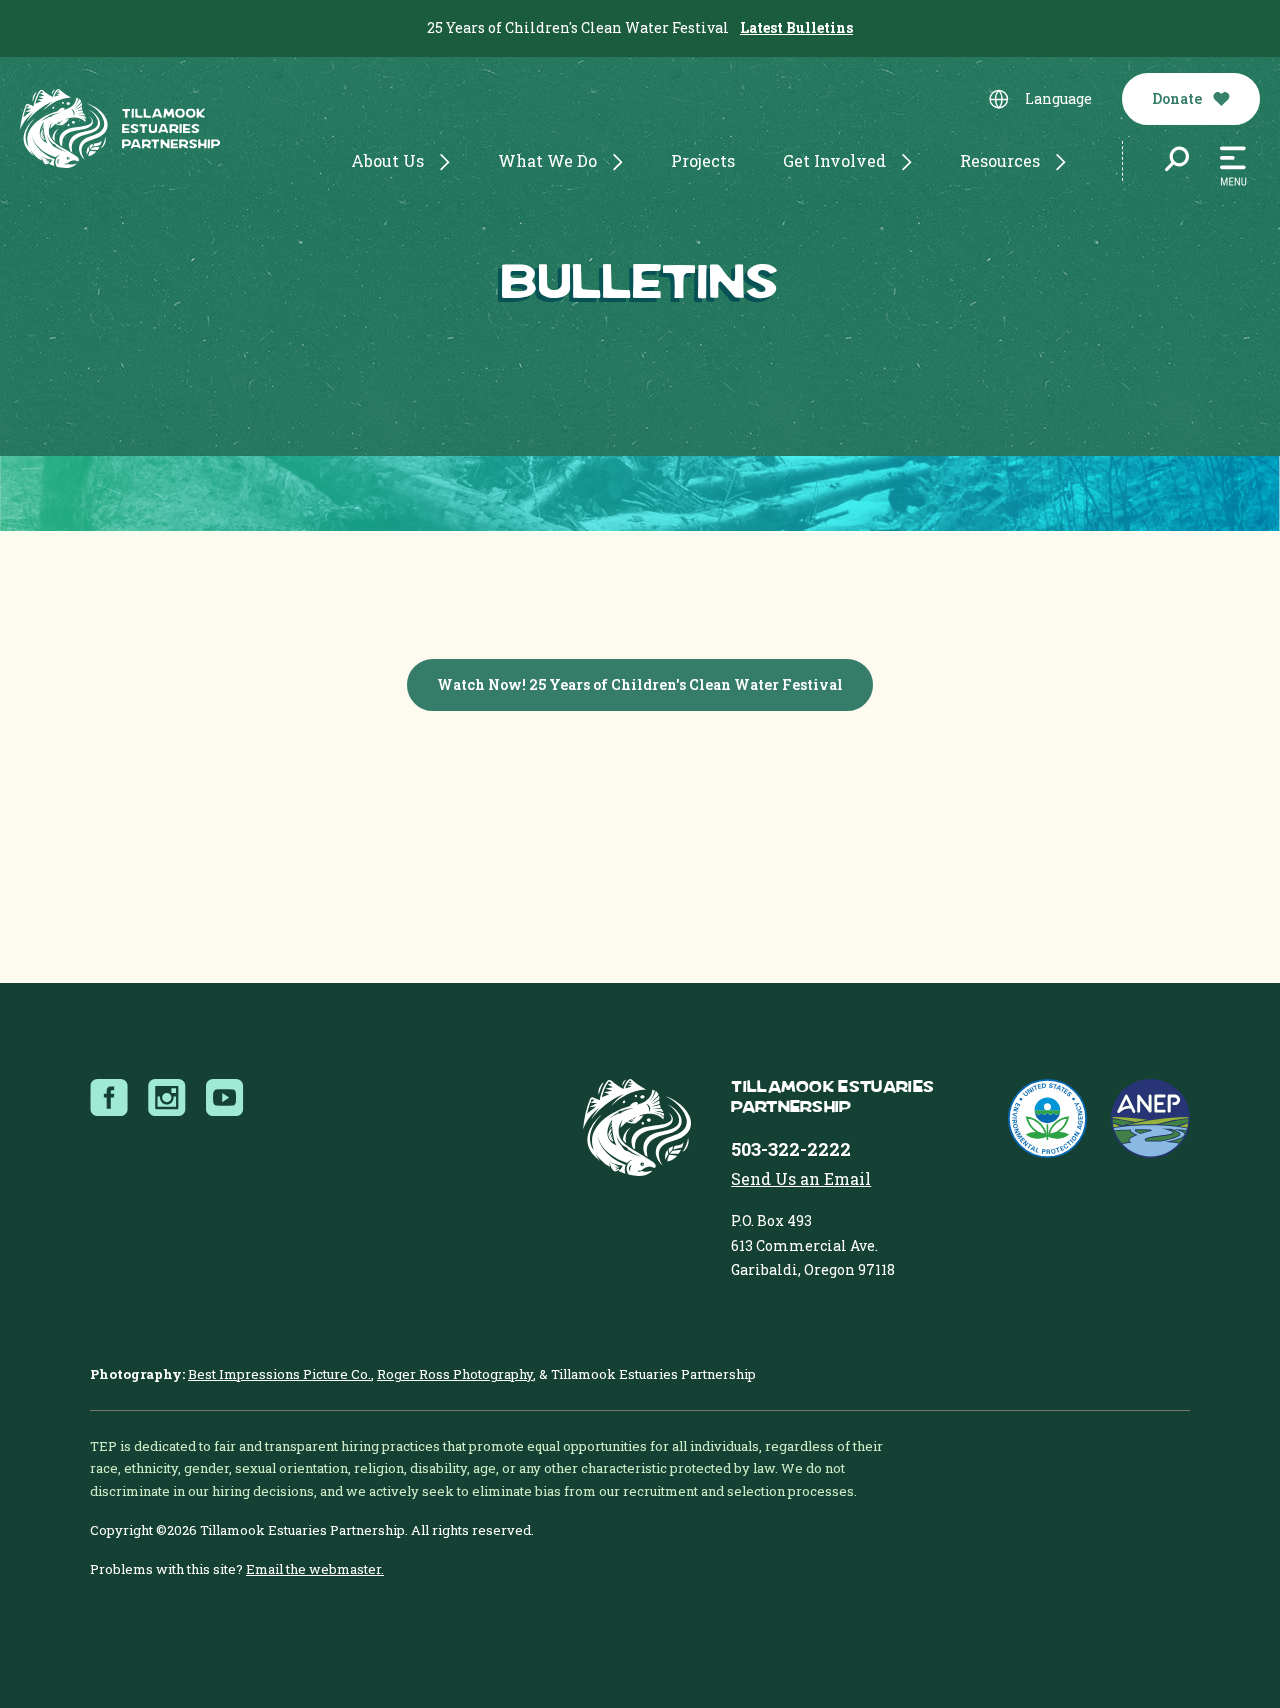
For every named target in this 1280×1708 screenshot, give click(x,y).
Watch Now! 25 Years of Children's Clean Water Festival (640, 684)
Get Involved (834, 160)
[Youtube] (231, 1098)
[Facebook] (115, 1098)
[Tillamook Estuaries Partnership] (120, 132)
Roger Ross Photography (455, 1374)
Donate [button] (1178, 98)
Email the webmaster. (315, 1569)
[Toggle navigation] (1233, 167)
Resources (1000, 160)
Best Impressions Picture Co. (279, 1374)
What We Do (547, 160)
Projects (703, 160)
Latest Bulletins (796, 27)
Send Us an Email (801, 1178)
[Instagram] (173, 1098)
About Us (387, 160)
